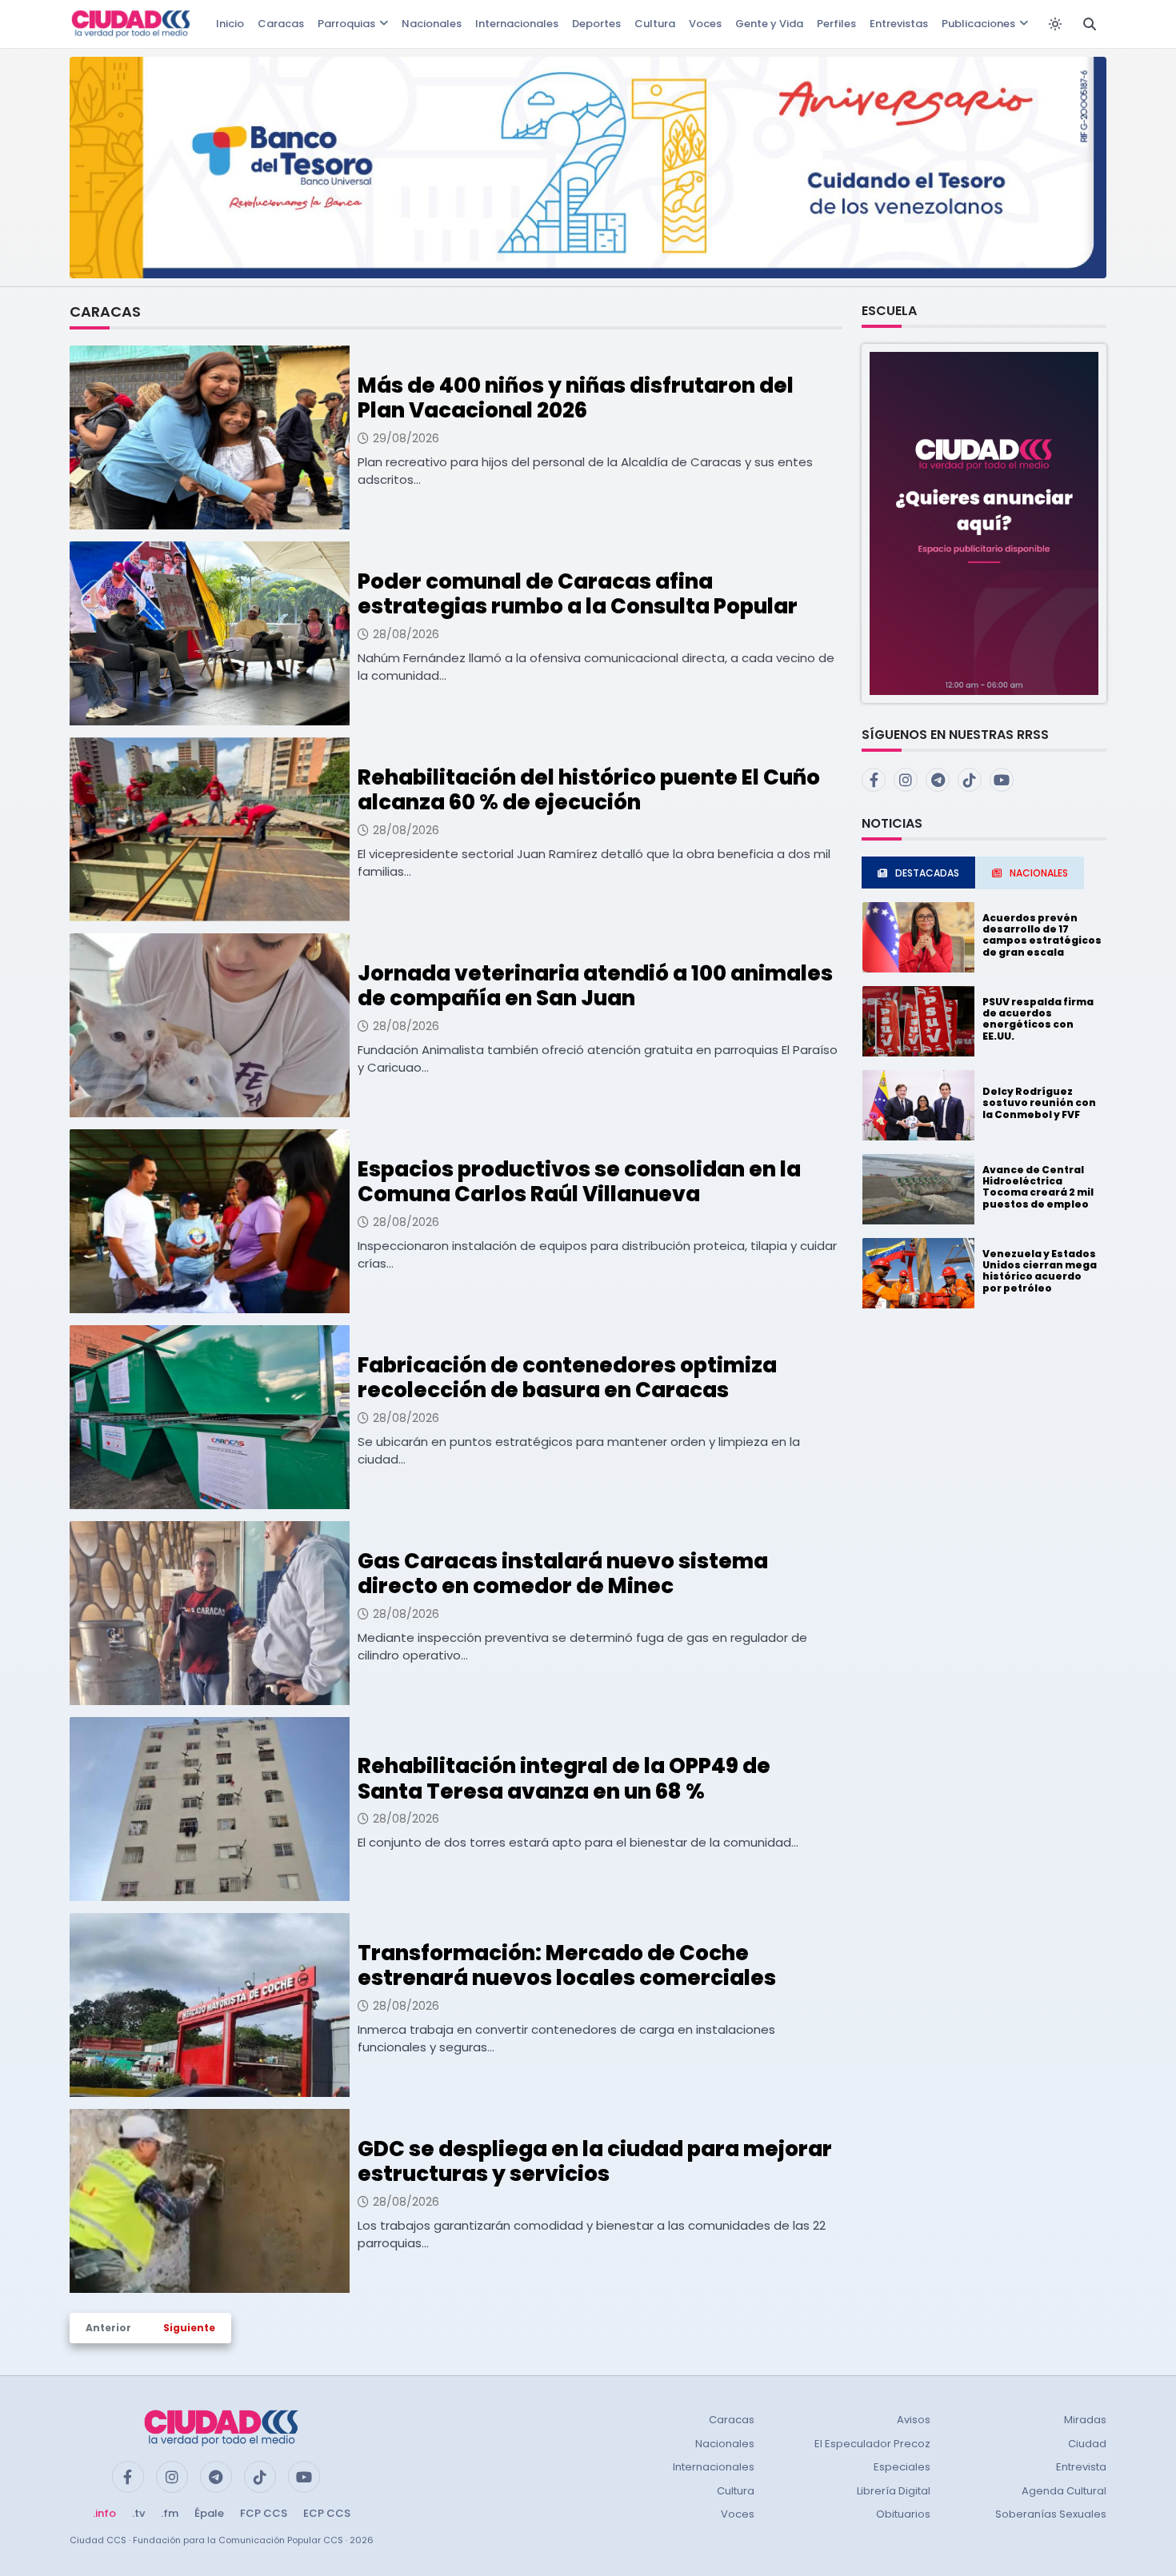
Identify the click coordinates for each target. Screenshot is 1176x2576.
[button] (984, 523)
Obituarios (903, 2514)
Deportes (596, 24)
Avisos (914, 2420)
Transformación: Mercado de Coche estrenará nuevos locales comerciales (567, 1965)
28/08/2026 (406, 634)
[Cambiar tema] (1055, 24)
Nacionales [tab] (1039, 873)
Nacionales (432, 24)
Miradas (1085, 2420)
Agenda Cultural (1064, 2491)
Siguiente (189, 2328)
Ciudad (1087, 2444)
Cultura (655, 24)
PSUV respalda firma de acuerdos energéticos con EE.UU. (1038, 1019)
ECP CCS (327, 2513)
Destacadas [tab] (927, 873)
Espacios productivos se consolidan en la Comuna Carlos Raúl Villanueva (579, 1182)
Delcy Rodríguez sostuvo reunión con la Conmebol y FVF (1039, 1103)
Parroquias (346, 24)
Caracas (281, 24)
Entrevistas (899, 24)
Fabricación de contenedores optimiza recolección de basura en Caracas (567, 1378)
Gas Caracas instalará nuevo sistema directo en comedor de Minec (563, 1574)
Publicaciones (978, 24)
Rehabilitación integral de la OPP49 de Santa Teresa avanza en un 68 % (564, 1778)
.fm (170, 2513)
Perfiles (836, 24)
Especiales (902, 2467)
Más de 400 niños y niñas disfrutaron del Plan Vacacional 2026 (576, 398)
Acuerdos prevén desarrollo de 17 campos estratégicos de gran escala (1042, 935)
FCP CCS (264, 2513)
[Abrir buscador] (1090, 24)
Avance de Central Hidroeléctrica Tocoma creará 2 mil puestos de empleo (1038, 1187)
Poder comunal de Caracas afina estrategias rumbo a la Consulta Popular (578, 594)
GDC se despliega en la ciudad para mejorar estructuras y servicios (595, 2161)
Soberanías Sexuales (1051, 2514)
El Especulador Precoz (872, 2444)
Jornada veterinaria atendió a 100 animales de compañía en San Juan (595, 986)
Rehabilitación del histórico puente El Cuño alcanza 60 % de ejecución (589, 790)
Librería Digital (894, 2491)
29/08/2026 (406, 438)
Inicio (230, 24)
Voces (705, 24)
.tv (138, 2513)
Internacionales (517, 24)
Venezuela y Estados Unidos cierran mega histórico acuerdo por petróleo (1040, 1271)
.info (104, 2513)
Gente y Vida (769, 24)
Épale (209, 2513)
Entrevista (1081, 2467)
